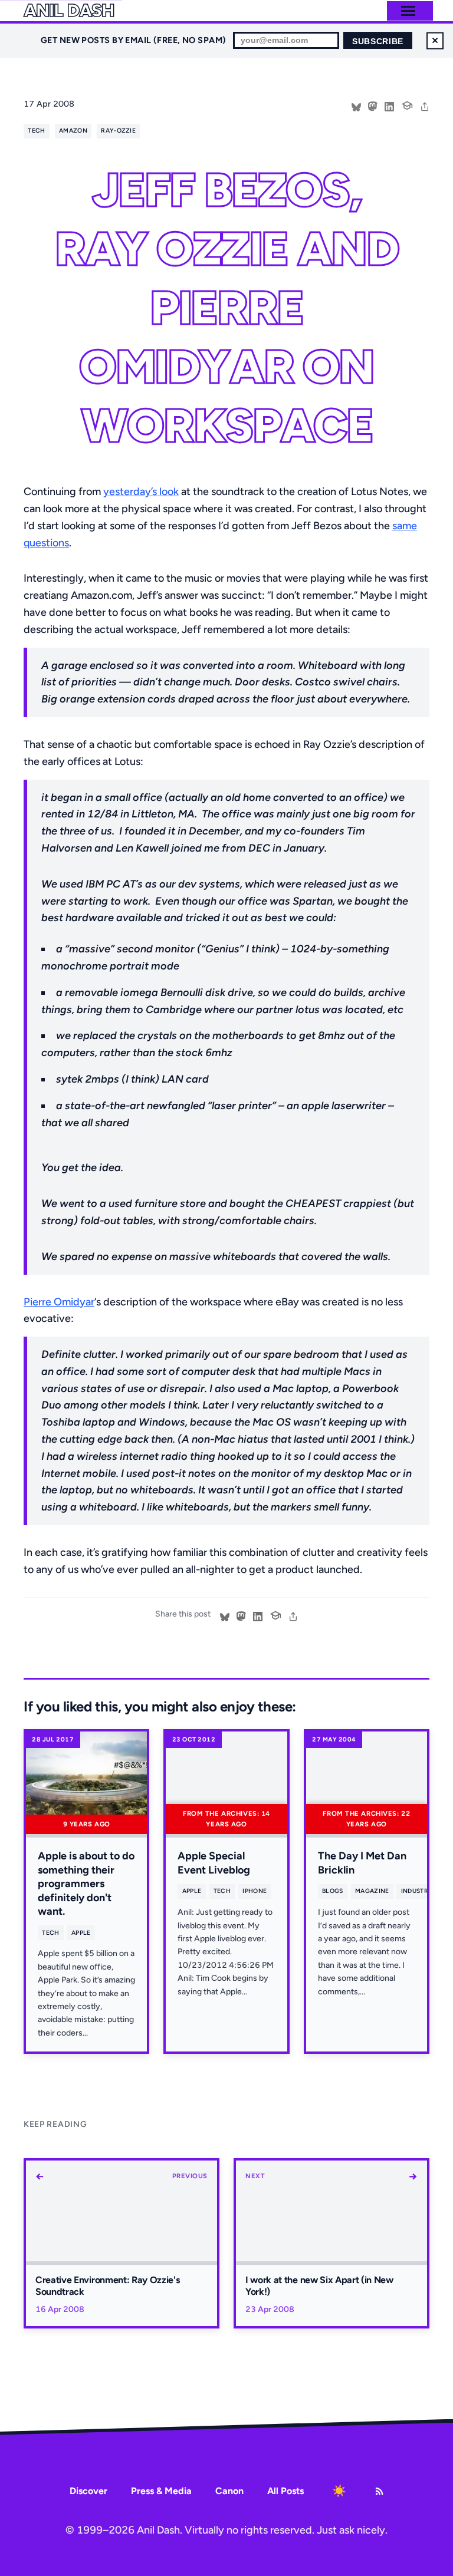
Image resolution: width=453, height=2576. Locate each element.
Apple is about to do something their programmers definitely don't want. (86, 1884)
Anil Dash (69, 11)
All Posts (285, 2491)
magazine (372, 1891)
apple (81, 1933)
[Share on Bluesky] (356, 105)
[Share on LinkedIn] (389, 105)
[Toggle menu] (408, 11)
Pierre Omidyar (59, 1302)
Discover (88, 2491)
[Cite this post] (407, 104)
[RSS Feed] (379, 2491)
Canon (229, 2491)
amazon (73, 131)
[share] (425, 105)
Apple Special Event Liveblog (214, 1863)
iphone (255, 1891)
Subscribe (378, 42)
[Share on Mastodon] (373, 105)
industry (417, 1891)
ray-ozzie (118, 131)
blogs (333, 1891)
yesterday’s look (141, 492)
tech (36, 131)
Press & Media (161, 2491)
